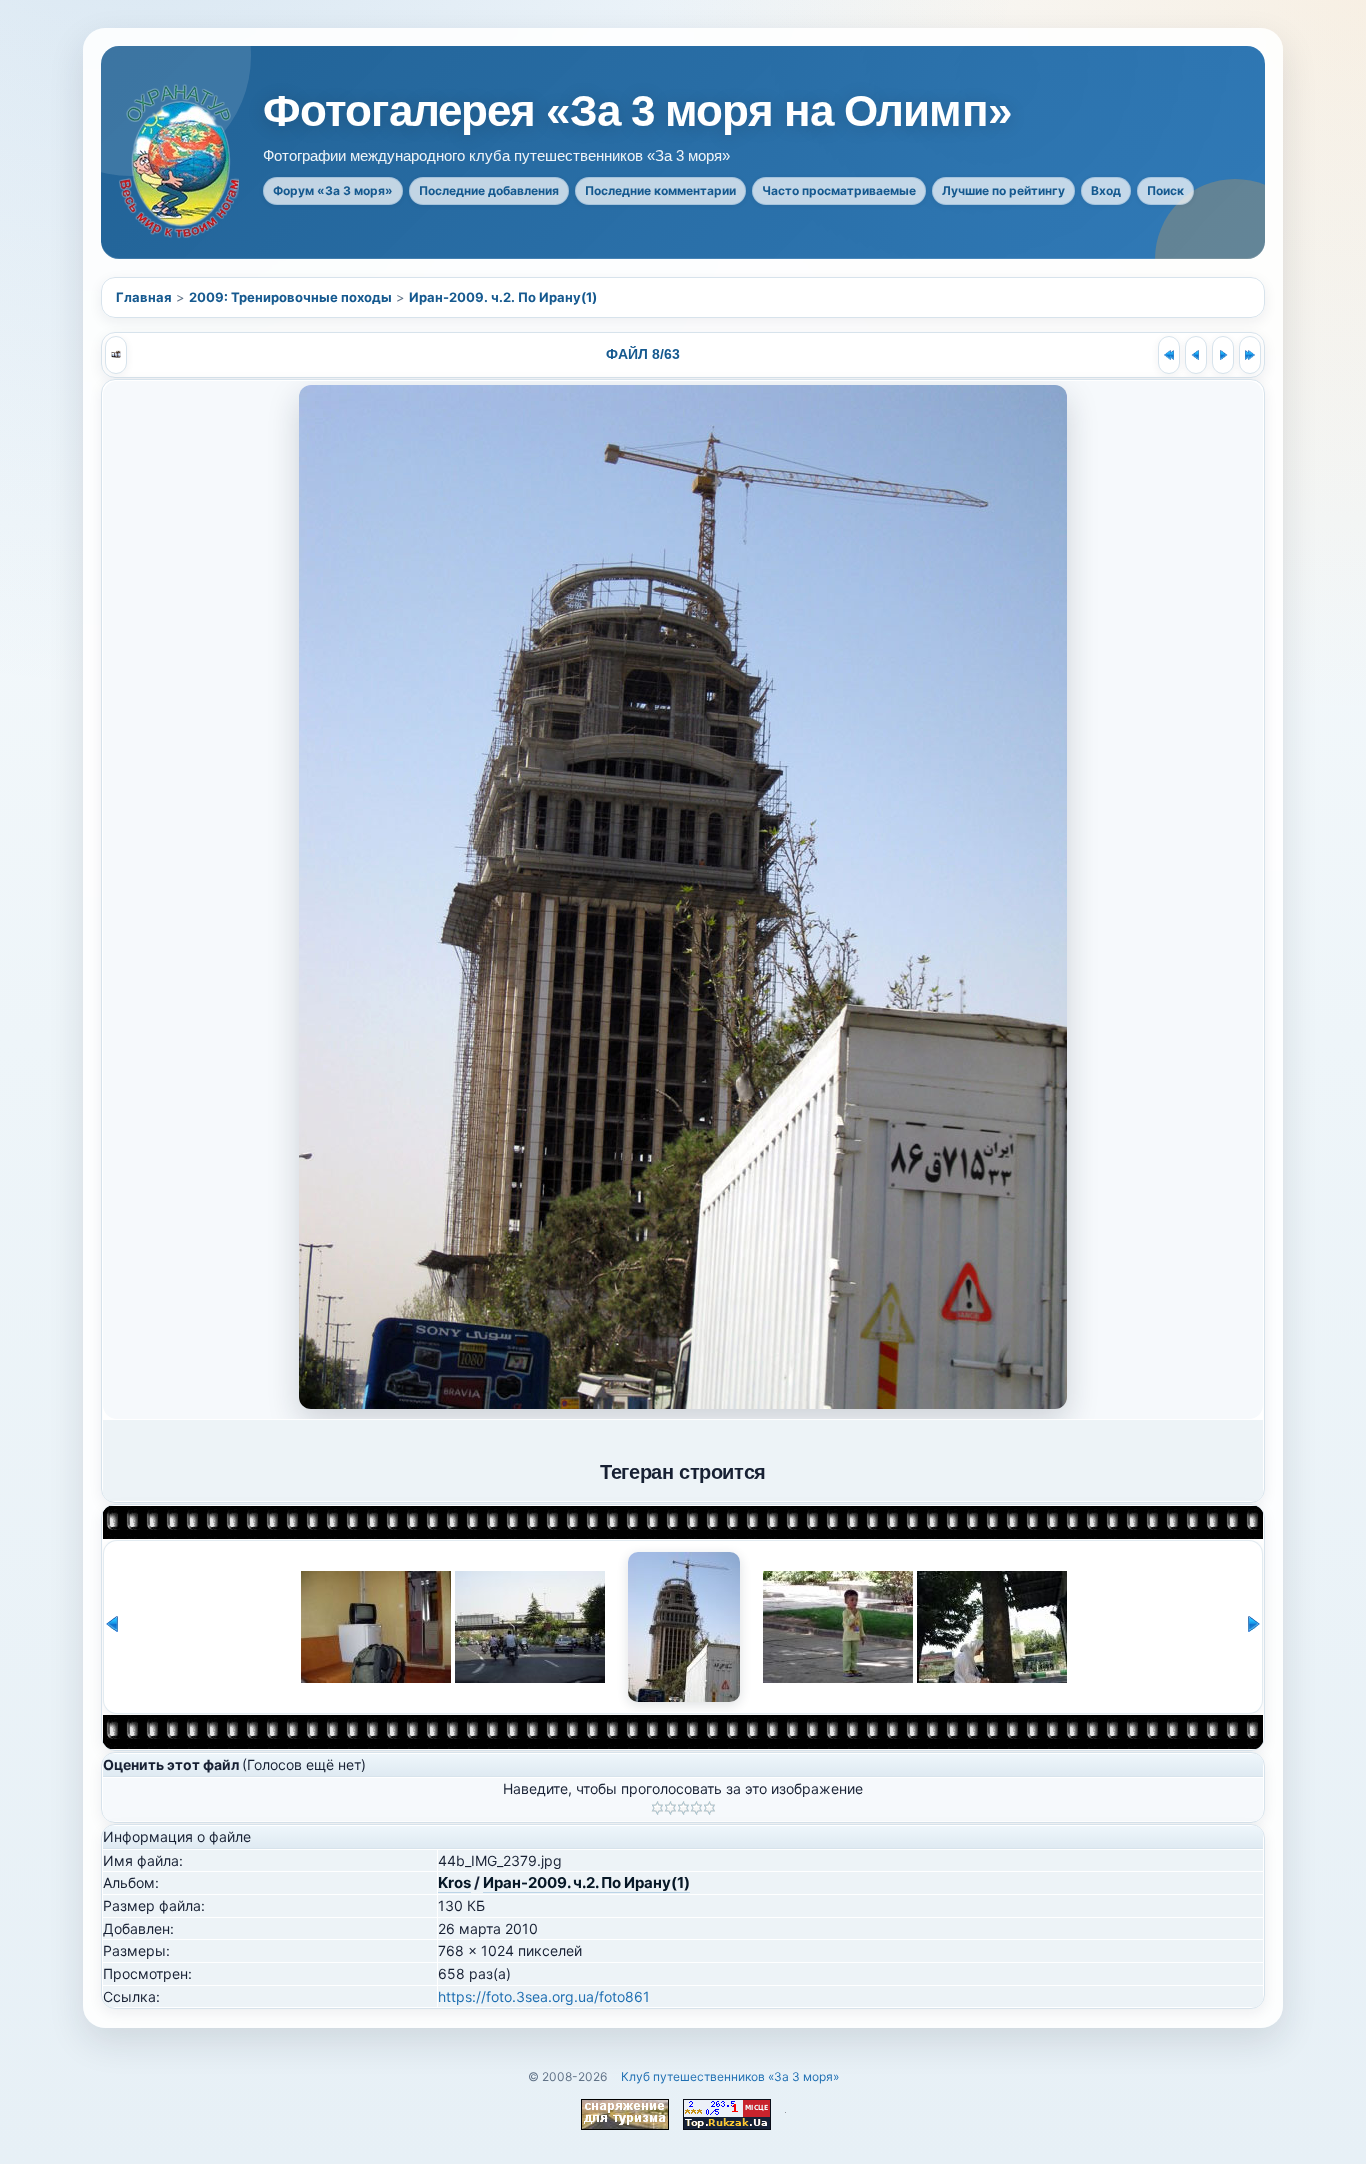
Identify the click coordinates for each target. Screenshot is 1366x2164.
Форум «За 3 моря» (333, 190)
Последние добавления (489, 190)
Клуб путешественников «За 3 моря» (730, 2076)
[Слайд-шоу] (116, 355)
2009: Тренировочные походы (290, 297)
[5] (709, 1808)
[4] (696, 1808)
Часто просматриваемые (839, 190)
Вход (1106, 190)
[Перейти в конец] (1250, 355)
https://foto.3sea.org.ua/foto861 (544, 1996)
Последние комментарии (660, 190)
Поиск (1165, 190)
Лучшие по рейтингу (1003, 190)
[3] (683, 1808)
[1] (657, 1808)
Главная (144, 297)
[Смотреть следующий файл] (1223, 355)
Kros (454, 1882)
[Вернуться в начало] (1169, 355)
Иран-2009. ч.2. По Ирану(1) (503, 297)
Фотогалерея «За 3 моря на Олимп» (637, 111)
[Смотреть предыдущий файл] (1196, 355)
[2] (670, 1808)
